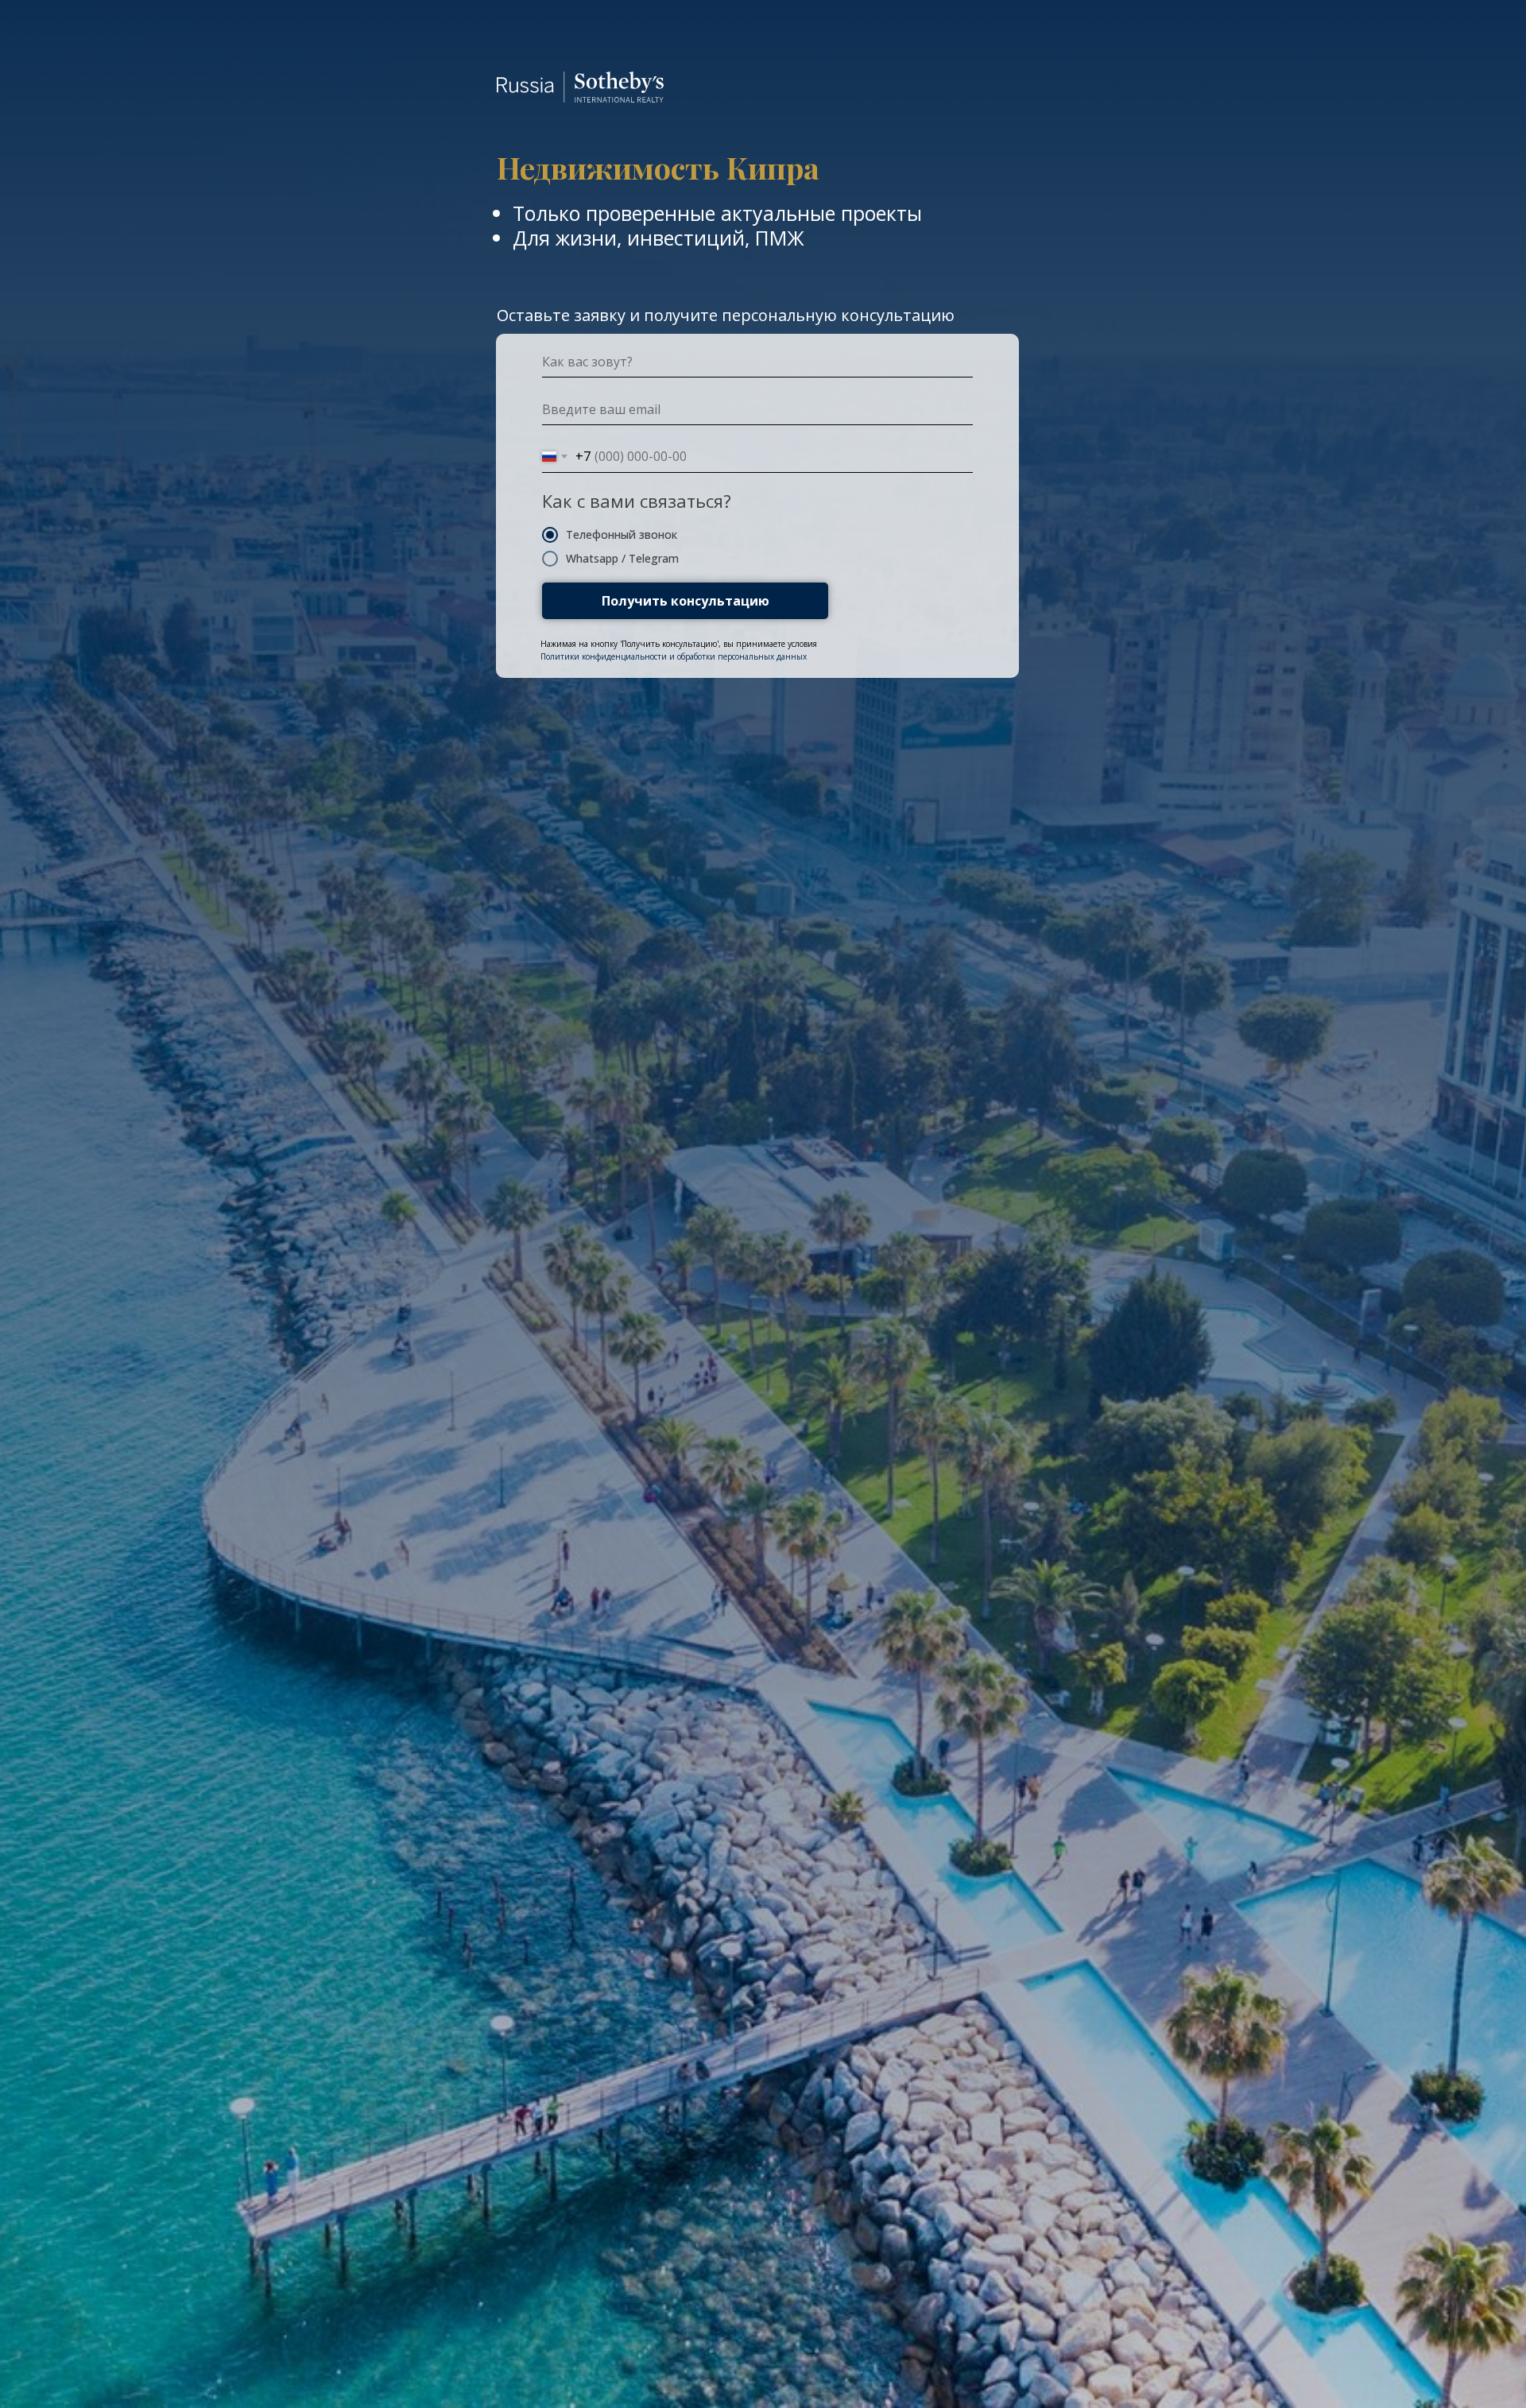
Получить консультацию (686, 601)
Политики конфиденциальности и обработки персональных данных (674, 656)
